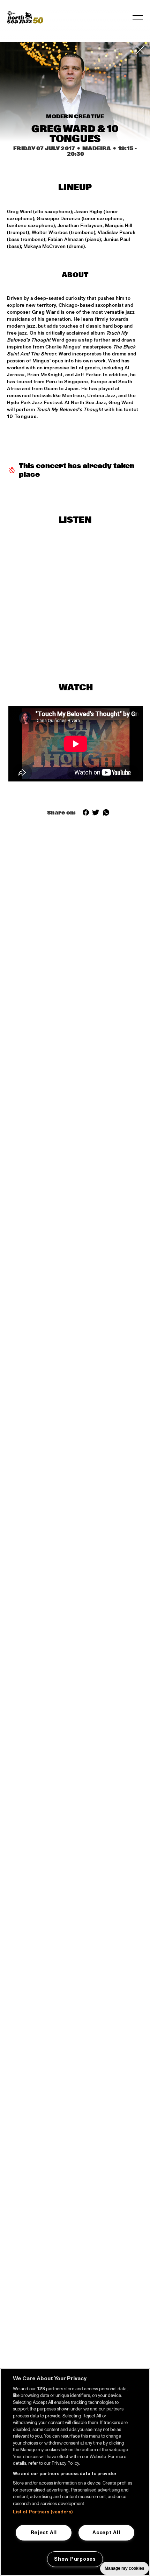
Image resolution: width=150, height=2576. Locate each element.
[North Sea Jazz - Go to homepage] (25, 17)
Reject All (44, 2533)
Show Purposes (75, 2559)
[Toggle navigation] (138, 17)
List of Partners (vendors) (43, 2512)
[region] (75, 2472)
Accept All (106, 2533)
